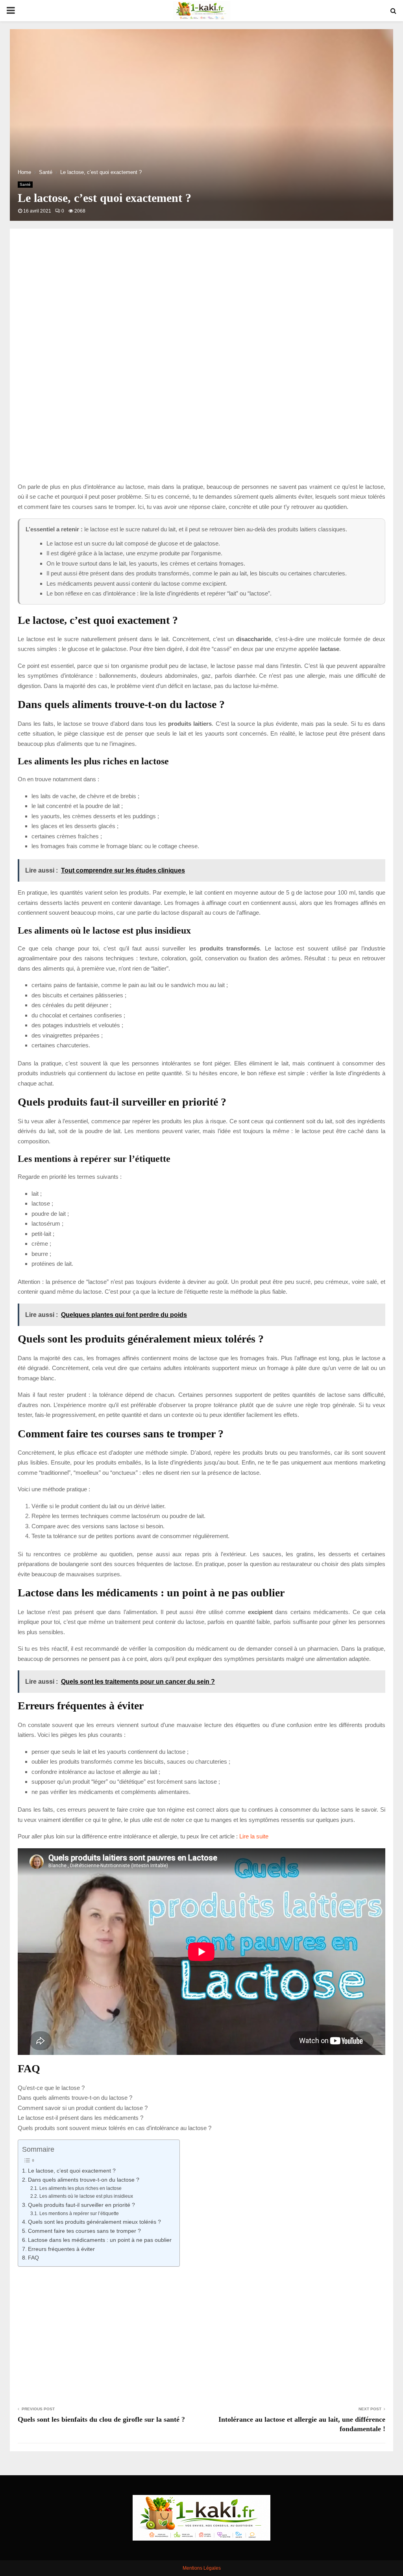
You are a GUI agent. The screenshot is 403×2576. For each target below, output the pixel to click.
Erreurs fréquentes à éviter (61, 2249)
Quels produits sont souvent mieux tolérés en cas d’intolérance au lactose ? (115, 2128)
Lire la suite (254, 1836)
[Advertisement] (201, 309)
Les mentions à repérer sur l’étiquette (79, 2214)
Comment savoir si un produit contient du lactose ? (83, 2108)
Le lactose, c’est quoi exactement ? (72, 2171)
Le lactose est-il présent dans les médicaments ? (80, 2118)
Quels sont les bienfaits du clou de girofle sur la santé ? (101, 2419)
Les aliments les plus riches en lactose (80, 2188)
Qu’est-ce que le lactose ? (51, 2088)
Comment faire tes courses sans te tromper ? (84, 2231)
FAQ (33, 2258)
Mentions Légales (202, 2568)
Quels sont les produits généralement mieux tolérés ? (94, 2222)
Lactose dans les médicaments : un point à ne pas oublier (100, 2240)
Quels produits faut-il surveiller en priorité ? (81, 2205)
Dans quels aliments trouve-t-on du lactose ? (75, 2098)
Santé (25, 184)
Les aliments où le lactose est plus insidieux (86, 2196)
